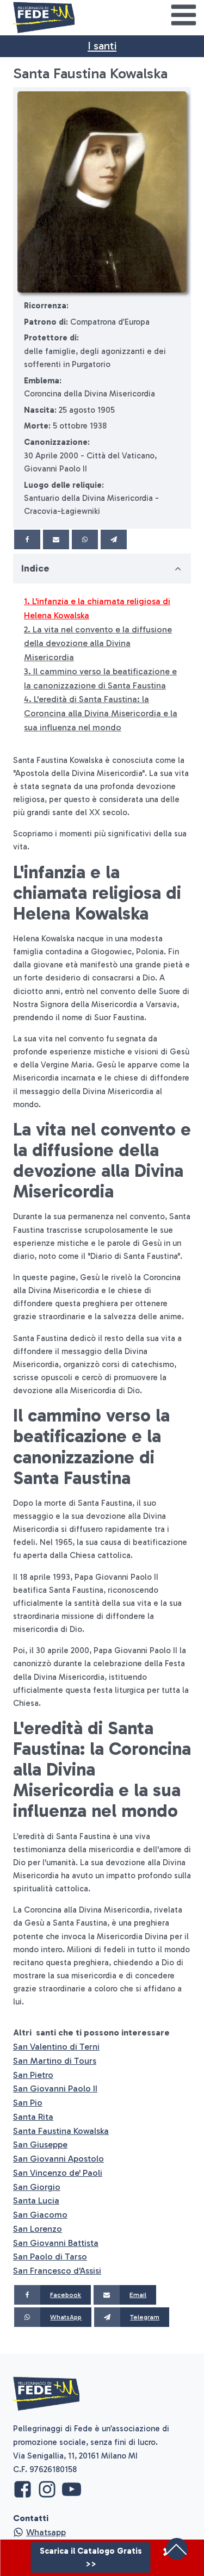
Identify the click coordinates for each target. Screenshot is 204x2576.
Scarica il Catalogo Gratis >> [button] (91, 2558)
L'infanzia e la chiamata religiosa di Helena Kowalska (97, 608)
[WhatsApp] (85, 539)
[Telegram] (114, 539)
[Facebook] (27, 539)
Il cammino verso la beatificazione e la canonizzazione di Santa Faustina (100, 678)
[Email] (56, 539)
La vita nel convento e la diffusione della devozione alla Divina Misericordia (98, 644)
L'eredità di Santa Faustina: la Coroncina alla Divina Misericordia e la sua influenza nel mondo (101, 713)
